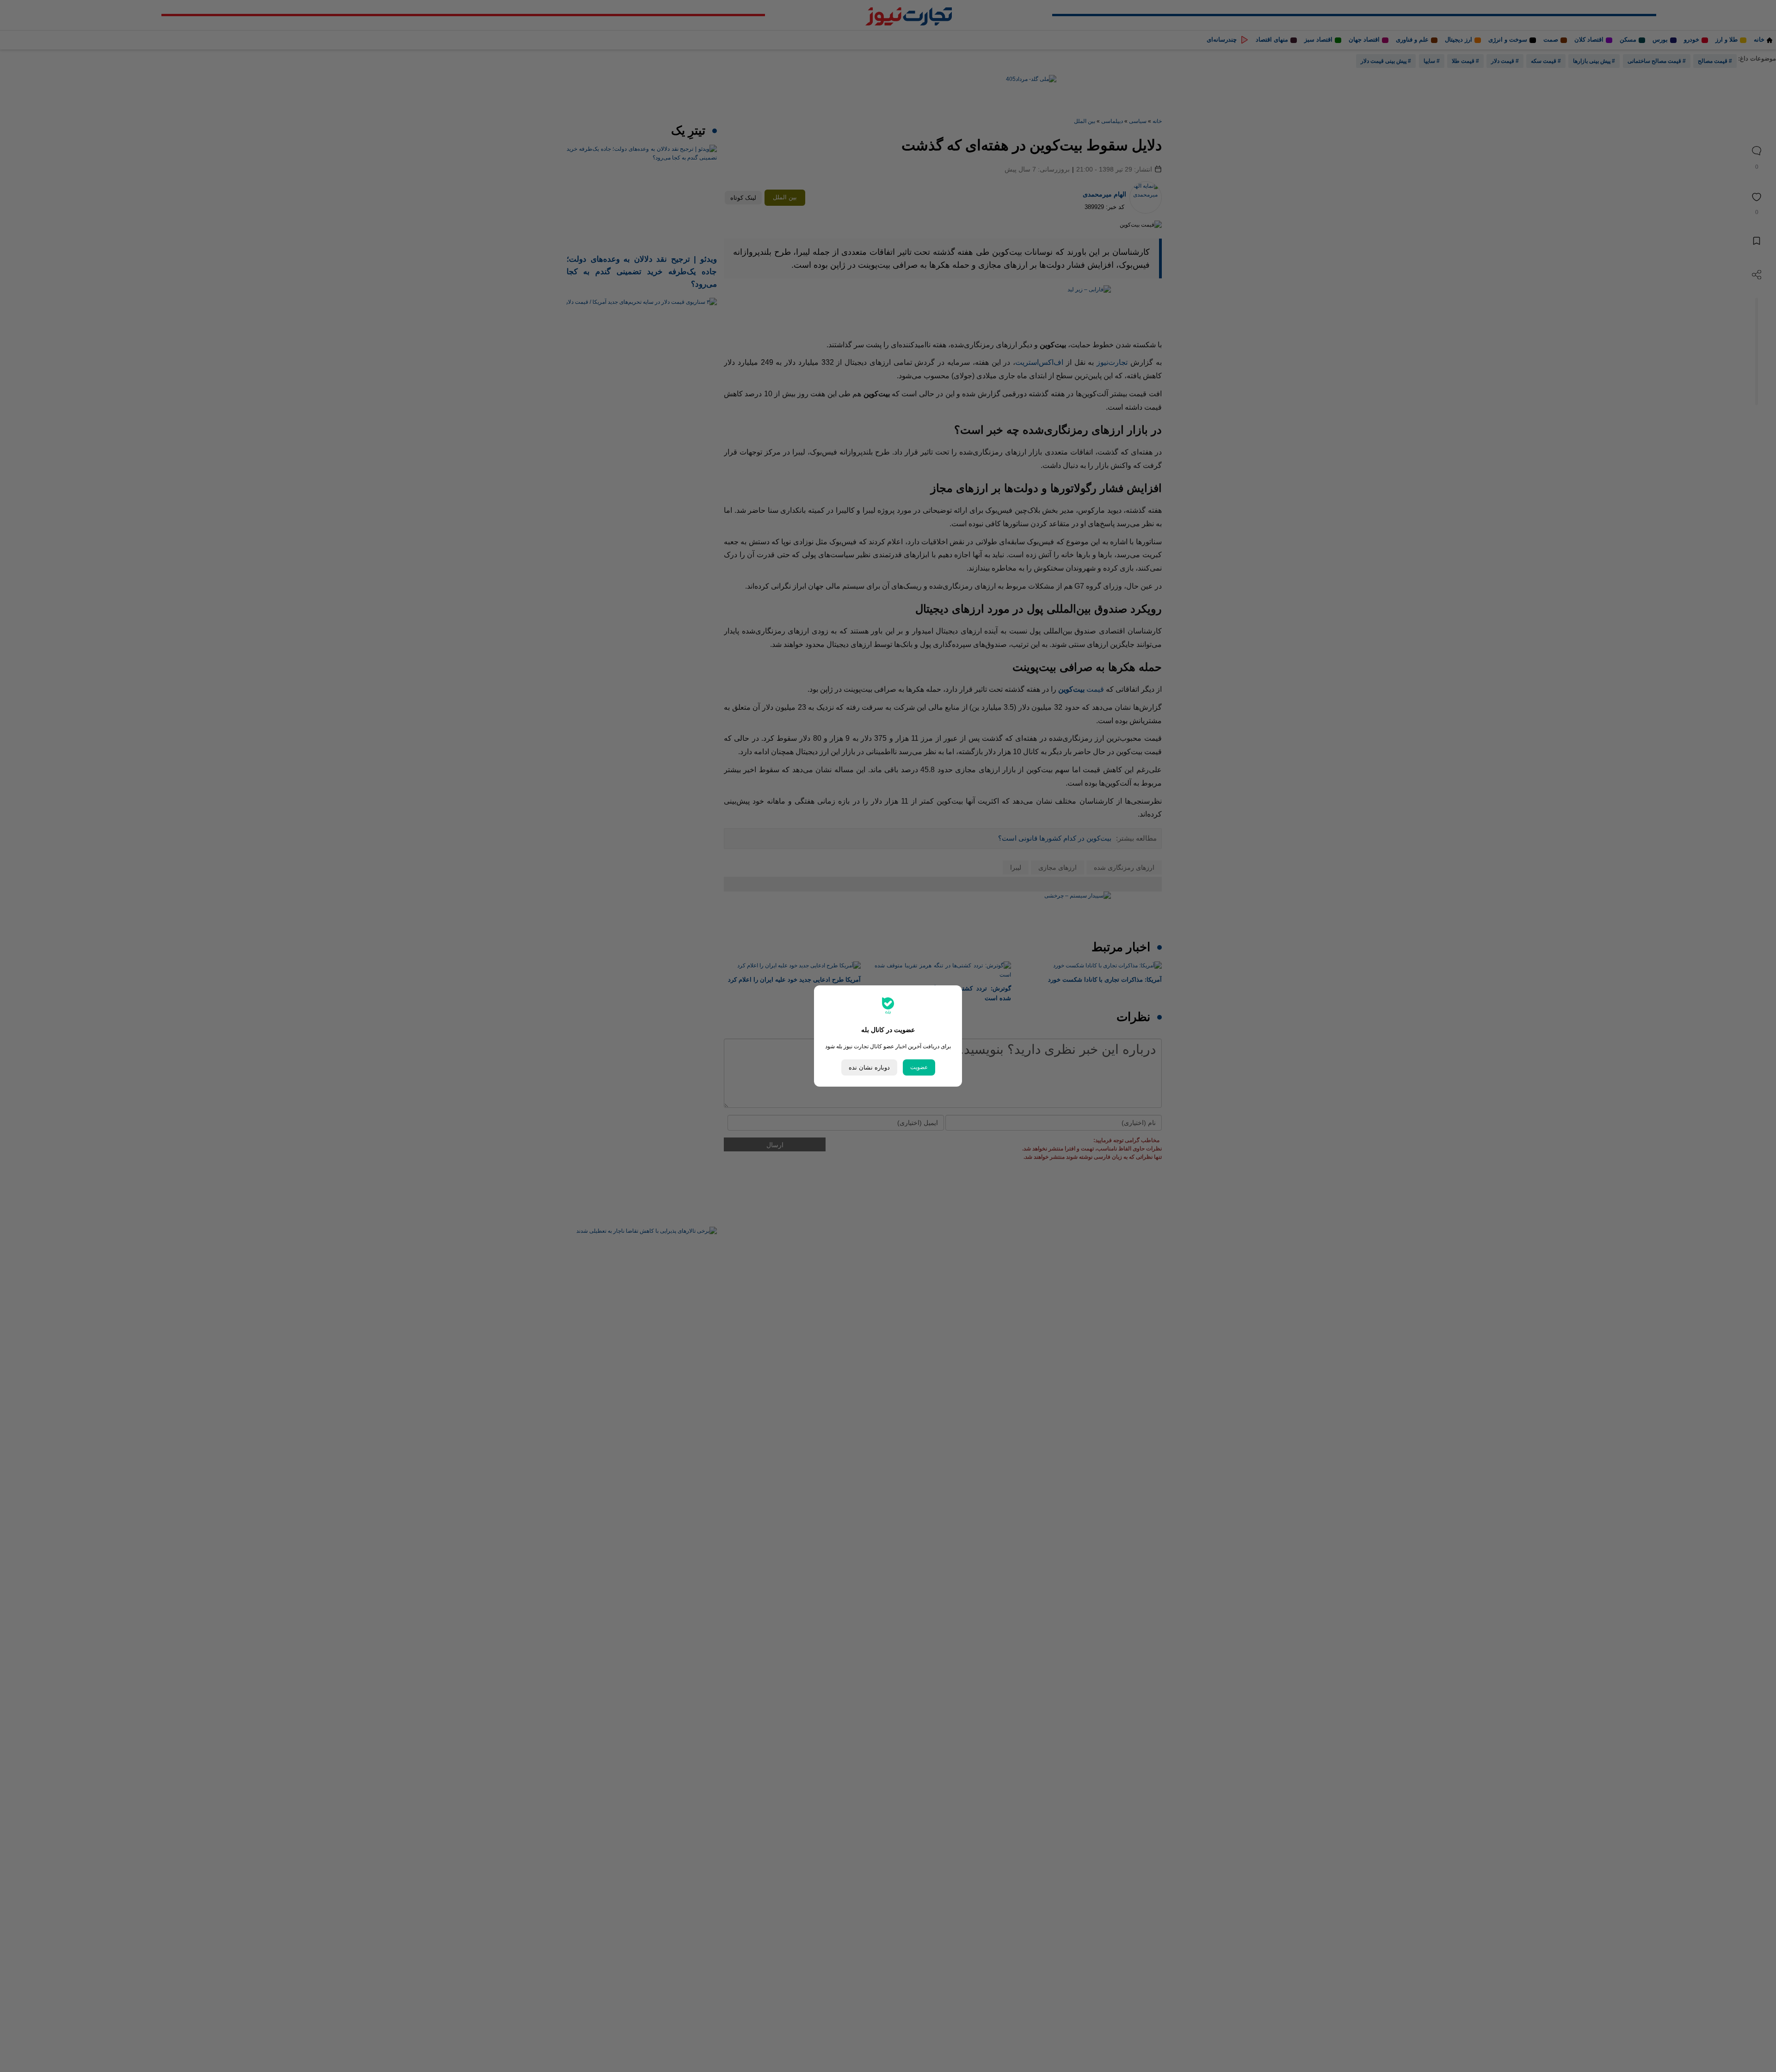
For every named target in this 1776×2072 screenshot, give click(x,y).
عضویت (919, 1067)
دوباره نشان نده (869, 1067)
